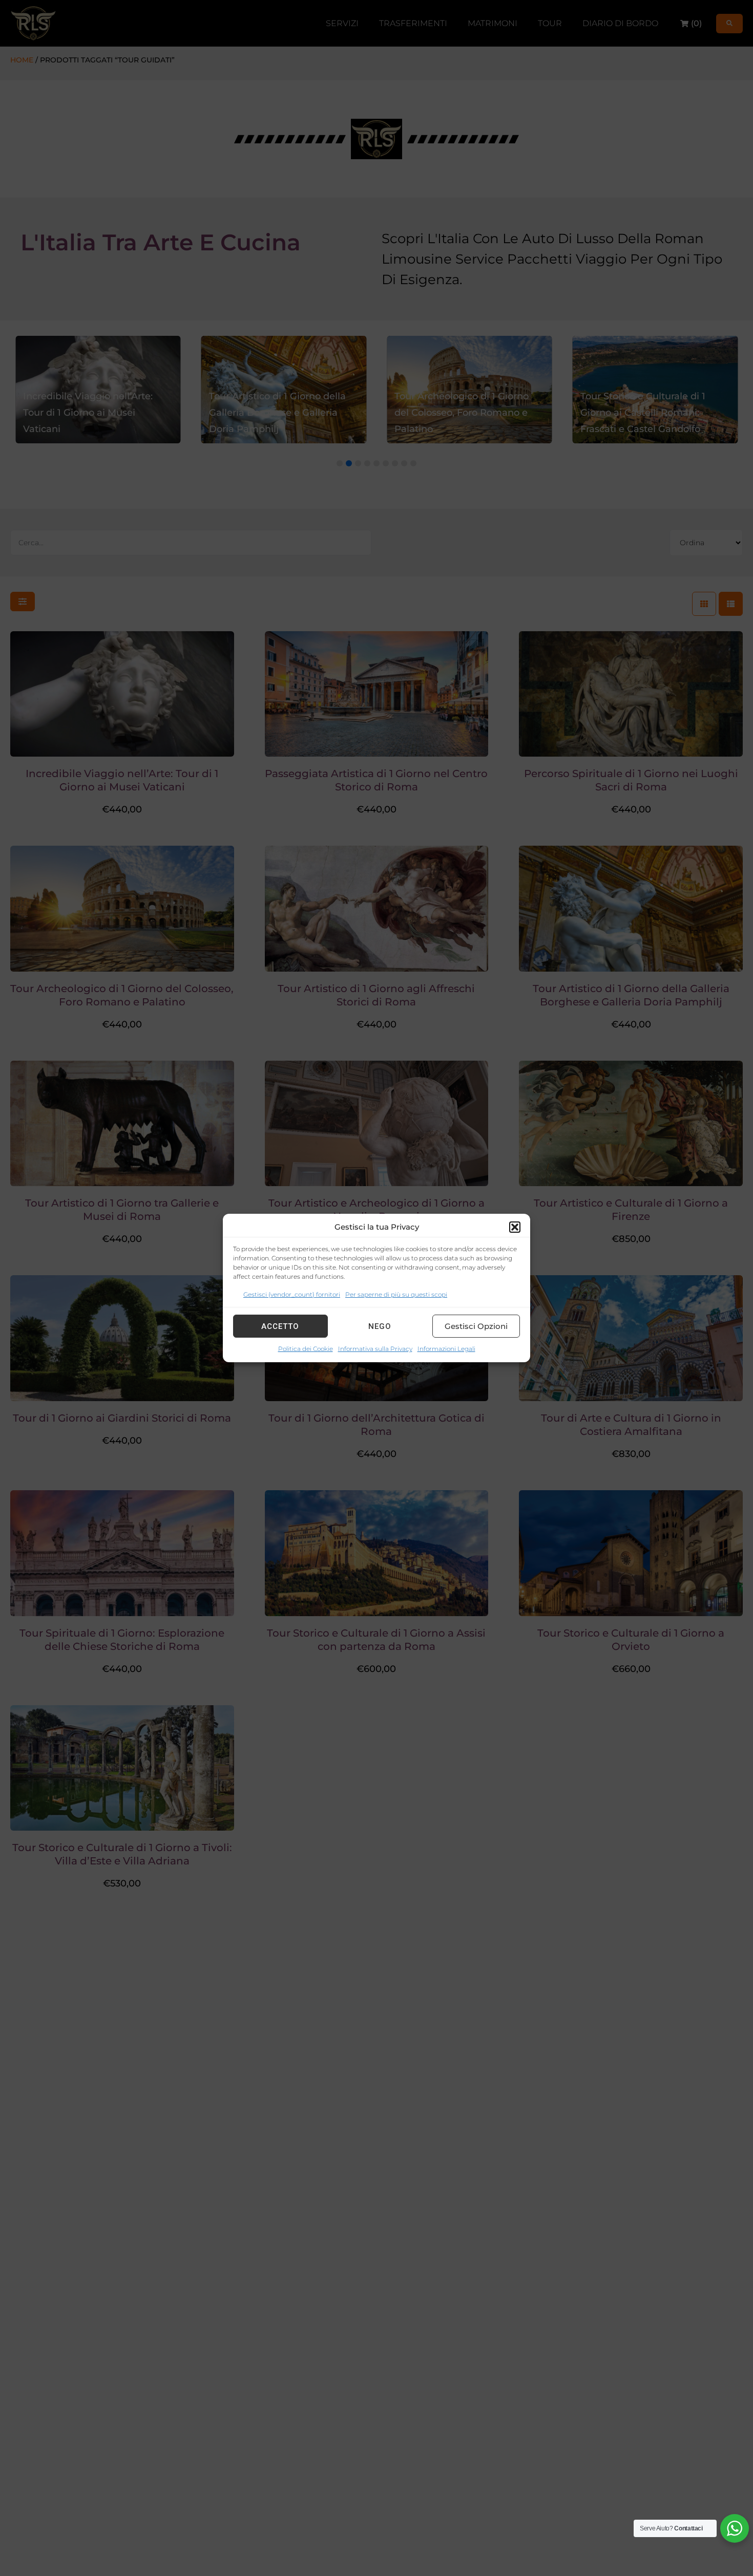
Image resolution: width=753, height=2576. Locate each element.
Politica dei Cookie (306, 1349)
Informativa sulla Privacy (375, 1349)
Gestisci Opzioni (476, 1326)
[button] (515, 1227)
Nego (380, 1326)
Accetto (280, 1326)
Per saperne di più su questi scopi (396, 1294)
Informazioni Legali (446, 1349)
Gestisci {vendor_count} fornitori (292, 1294)
